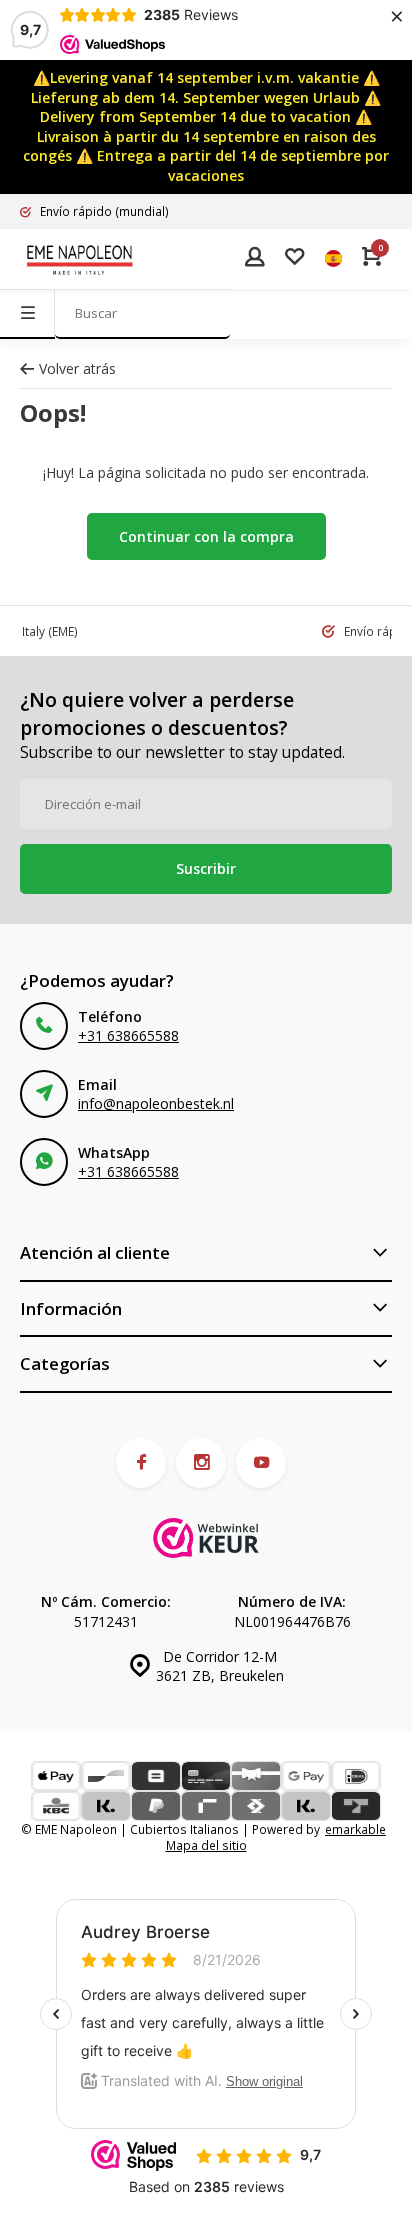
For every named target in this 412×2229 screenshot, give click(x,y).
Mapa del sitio (206, 1845)
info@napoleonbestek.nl (156, 1103)
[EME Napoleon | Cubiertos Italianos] (80, 259)
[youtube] (261, 1463)
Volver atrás (77, 368)
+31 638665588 (128, 1035)
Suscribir (206, 868)
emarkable (355, 1829)
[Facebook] (141, 1463)
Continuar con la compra (206, 536)
